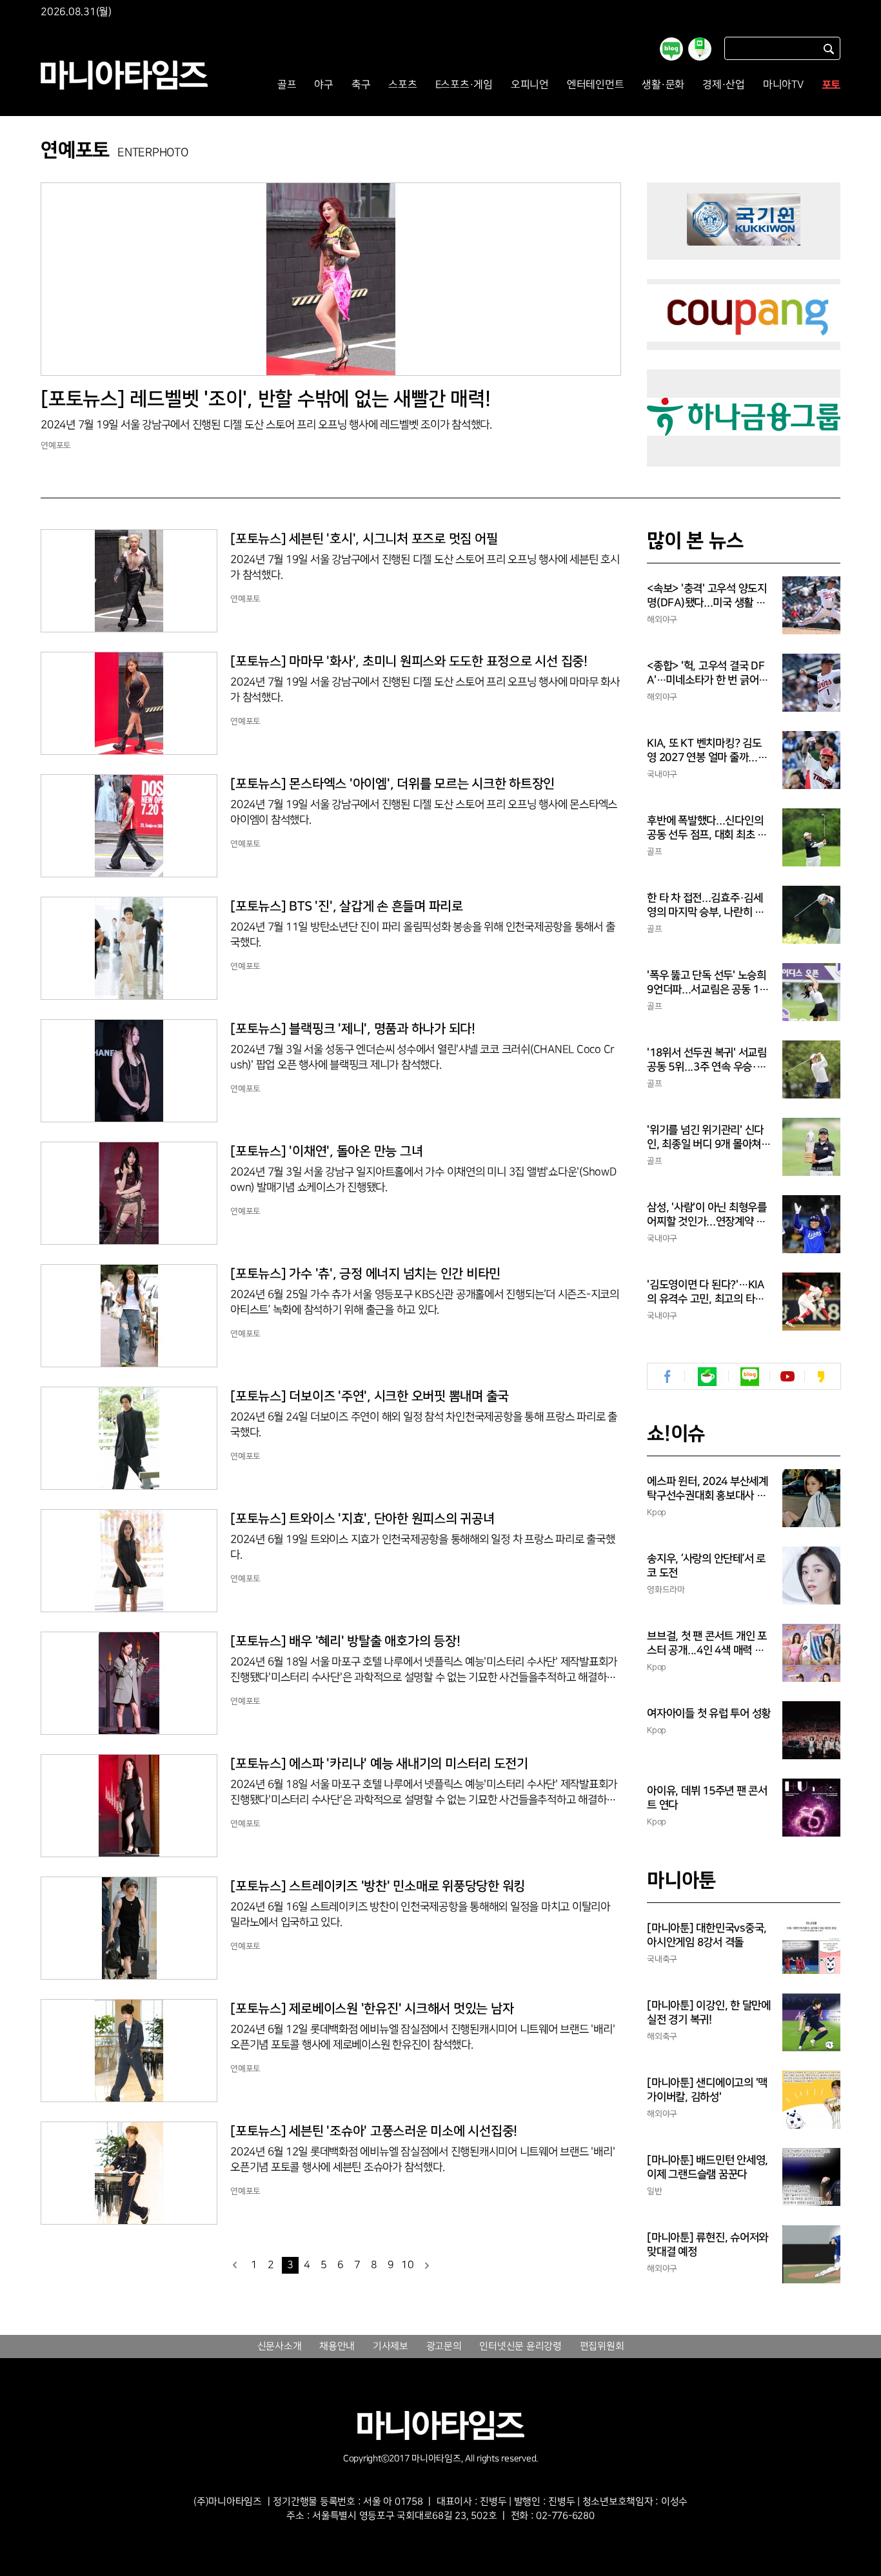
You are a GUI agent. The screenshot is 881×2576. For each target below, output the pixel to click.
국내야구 (662, 774)
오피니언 (530, 85)
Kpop (657, 1512)
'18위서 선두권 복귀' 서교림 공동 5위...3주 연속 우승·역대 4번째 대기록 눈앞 (707, 1060)
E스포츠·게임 (464, 85)
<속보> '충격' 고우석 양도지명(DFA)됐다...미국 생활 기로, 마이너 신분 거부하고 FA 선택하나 (708, 596)
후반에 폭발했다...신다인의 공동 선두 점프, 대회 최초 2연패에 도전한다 (705, 828)
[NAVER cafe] (707, 1377)
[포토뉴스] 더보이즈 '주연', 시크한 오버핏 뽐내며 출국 (370, 1396)
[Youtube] (787, 1377)
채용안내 (337, 2347)
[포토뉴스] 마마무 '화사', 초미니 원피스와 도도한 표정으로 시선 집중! (409, 661)
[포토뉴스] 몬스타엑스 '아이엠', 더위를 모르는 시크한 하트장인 (392, 784)
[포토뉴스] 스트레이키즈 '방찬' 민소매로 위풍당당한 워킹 (378, 1886)
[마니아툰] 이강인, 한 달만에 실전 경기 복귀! (709, 2013)
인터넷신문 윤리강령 (520, 2347)
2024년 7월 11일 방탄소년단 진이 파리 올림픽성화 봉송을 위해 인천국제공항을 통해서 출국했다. (422, 935)
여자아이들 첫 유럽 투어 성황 (709, 1713)
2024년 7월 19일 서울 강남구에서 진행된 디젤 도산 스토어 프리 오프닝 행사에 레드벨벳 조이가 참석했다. (266, 425)
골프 (287, 85)
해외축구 (662, 2036)
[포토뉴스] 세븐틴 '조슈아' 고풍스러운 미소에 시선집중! (374, 2131)
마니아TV (783, 85)
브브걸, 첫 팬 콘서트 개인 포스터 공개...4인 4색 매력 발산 (707, 1644)
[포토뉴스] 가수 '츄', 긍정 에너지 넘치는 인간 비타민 (365, 1274)
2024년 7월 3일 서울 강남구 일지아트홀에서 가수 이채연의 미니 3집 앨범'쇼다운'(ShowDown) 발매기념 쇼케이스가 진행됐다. (423, 1180)
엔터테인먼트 (596, 85)
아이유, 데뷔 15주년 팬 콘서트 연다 (707, 1798)
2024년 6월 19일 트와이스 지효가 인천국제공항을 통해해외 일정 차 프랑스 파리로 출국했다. (422, 1547)
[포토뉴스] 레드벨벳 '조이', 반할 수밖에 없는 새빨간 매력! (265, 399)
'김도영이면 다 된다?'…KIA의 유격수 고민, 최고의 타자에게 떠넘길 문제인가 (706, 1293)
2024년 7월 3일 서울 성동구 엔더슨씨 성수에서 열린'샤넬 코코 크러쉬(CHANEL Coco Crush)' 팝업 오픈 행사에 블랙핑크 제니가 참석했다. (422, 1057)
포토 (831, 85)
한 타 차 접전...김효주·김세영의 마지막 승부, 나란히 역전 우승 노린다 (706, 906)
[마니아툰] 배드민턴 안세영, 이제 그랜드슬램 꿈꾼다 (708, 2167)
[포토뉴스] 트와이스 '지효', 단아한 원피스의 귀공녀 (362, 1519)
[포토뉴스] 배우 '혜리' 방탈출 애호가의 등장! (345, 1641)
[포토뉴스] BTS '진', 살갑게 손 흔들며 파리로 (347, 906)
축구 (361, 85)
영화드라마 (666, 1590)
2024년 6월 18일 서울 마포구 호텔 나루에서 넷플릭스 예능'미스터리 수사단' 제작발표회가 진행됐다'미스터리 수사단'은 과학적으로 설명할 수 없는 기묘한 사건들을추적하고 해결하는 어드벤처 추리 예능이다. (424, 1671)
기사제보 (391, 2347)
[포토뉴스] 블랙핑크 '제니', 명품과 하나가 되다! (353, 1029)
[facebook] (668, 1377)
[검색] (829, 49)
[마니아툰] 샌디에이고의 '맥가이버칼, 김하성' (707, 2090)
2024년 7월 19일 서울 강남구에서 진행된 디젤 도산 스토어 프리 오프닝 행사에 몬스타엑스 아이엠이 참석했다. (424, 812)
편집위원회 (602, 2347)
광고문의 (444, 2347)
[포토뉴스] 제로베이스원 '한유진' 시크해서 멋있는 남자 (372, 2009)
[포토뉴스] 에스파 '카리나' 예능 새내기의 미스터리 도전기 (379, 1764)
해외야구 (662, 620)
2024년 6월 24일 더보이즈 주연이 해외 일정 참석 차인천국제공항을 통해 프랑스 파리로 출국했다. (424, 1425)
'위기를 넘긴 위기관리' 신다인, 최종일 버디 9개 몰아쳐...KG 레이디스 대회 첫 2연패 (708, 1138)
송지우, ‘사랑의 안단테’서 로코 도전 (706, 1566)
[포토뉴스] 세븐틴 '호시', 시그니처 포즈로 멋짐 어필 (364, 539)
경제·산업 (724, 85)
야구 (324, 85)
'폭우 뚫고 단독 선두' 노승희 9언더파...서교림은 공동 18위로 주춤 (707, 983)
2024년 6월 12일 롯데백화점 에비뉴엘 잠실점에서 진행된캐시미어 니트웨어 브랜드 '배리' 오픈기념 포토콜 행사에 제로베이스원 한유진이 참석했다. (422, 2037)
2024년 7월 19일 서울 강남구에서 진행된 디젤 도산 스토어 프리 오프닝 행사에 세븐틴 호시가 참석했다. (425, 567)
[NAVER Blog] (750, 1377)
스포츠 (402, 85)
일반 (655, 2191)
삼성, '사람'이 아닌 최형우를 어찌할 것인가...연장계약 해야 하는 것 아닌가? (707, 1215)
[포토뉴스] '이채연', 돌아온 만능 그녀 (326, 1151)
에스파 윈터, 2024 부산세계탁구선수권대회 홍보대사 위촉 (708, 1489)
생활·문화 (663, 85)
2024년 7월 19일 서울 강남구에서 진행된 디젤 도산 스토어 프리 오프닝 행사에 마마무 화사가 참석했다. (425, 690)
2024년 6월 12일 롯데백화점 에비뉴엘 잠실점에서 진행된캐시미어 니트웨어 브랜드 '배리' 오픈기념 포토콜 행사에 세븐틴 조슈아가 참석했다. (422, 2160)
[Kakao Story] (821, 1377)
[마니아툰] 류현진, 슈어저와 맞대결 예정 (708, 2245)
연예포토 (56, 445)
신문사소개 (280, 2347)
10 (408, 2265)
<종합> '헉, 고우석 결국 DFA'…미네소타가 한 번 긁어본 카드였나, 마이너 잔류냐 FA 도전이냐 (708, 674)
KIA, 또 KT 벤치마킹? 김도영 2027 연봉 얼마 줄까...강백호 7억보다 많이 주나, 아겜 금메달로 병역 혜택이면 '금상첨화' (709, 751)
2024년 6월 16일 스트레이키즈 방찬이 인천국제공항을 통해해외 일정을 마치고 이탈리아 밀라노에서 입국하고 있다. (420, 1915)
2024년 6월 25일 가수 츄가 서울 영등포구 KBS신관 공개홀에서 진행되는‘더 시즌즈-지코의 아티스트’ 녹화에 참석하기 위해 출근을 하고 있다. (425, 1302)
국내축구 (662, 1959)
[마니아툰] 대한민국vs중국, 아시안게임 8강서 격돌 (707, 1935)
